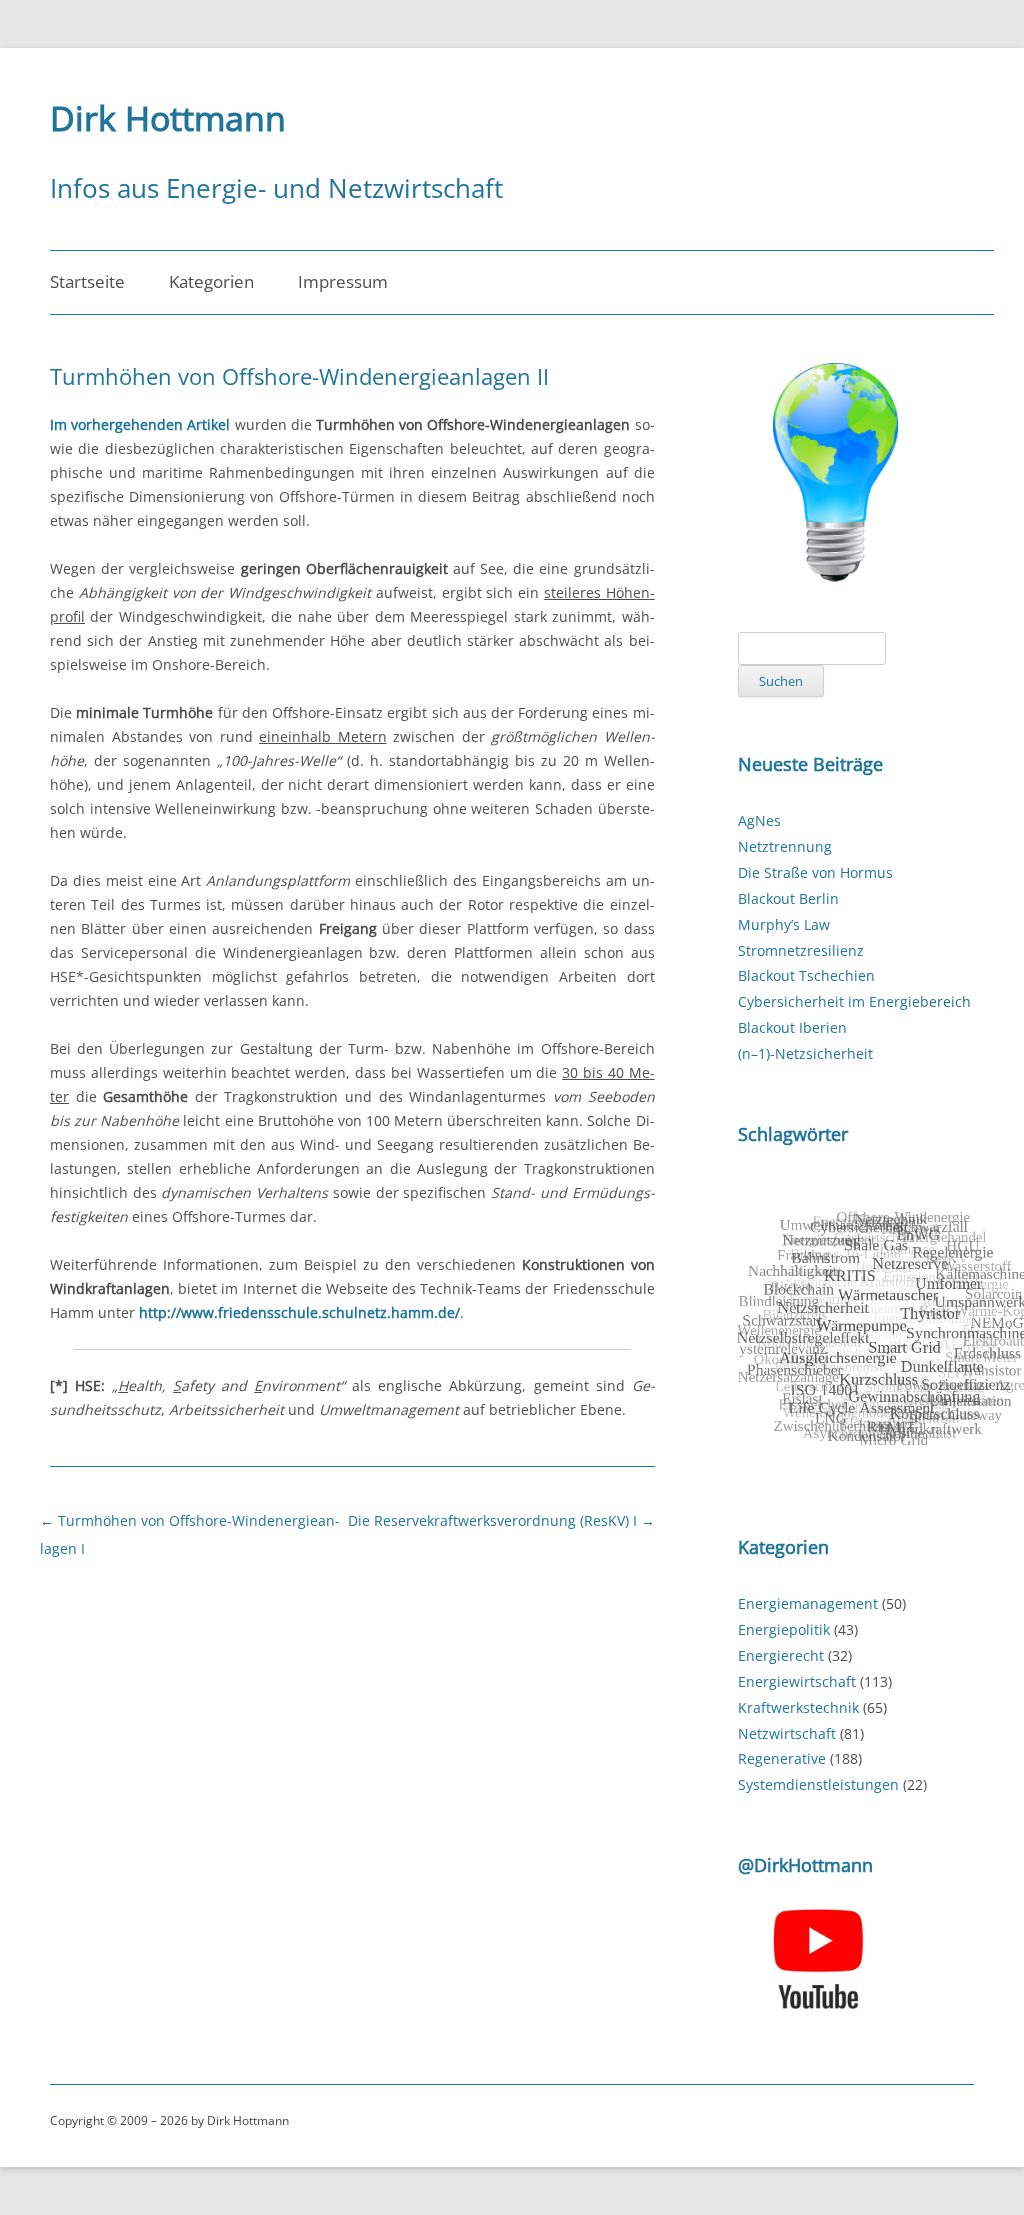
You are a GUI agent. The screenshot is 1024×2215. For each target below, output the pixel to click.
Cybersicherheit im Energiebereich (854, 1001)
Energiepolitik (784, 1629)
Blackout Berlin (788, 898)
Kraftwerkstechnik (798, 1707)
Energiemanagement (808, 1603)
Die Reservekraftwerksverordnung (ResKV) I (501, 1520)
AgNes (759, 820)
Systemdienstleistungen (818, 1784)
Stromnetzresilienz (801, 950)
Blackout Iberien (792, 1027)
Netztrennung (785, 846)
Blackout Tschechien (806, 975)
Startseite (87, 281)
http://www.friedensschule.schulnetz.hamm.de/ (299, 1312)
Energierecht (781, 1655)
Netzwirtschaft (787, 1733)
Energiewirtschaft (797, 1681)
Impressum (343, 281)
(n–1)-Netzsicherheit (805, 1053)
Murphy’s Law (784, 924)
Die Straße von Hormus (815, 872)
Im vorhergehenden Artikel (140, 424)
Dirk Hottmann (168, 118)
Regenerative (782, 1758)
